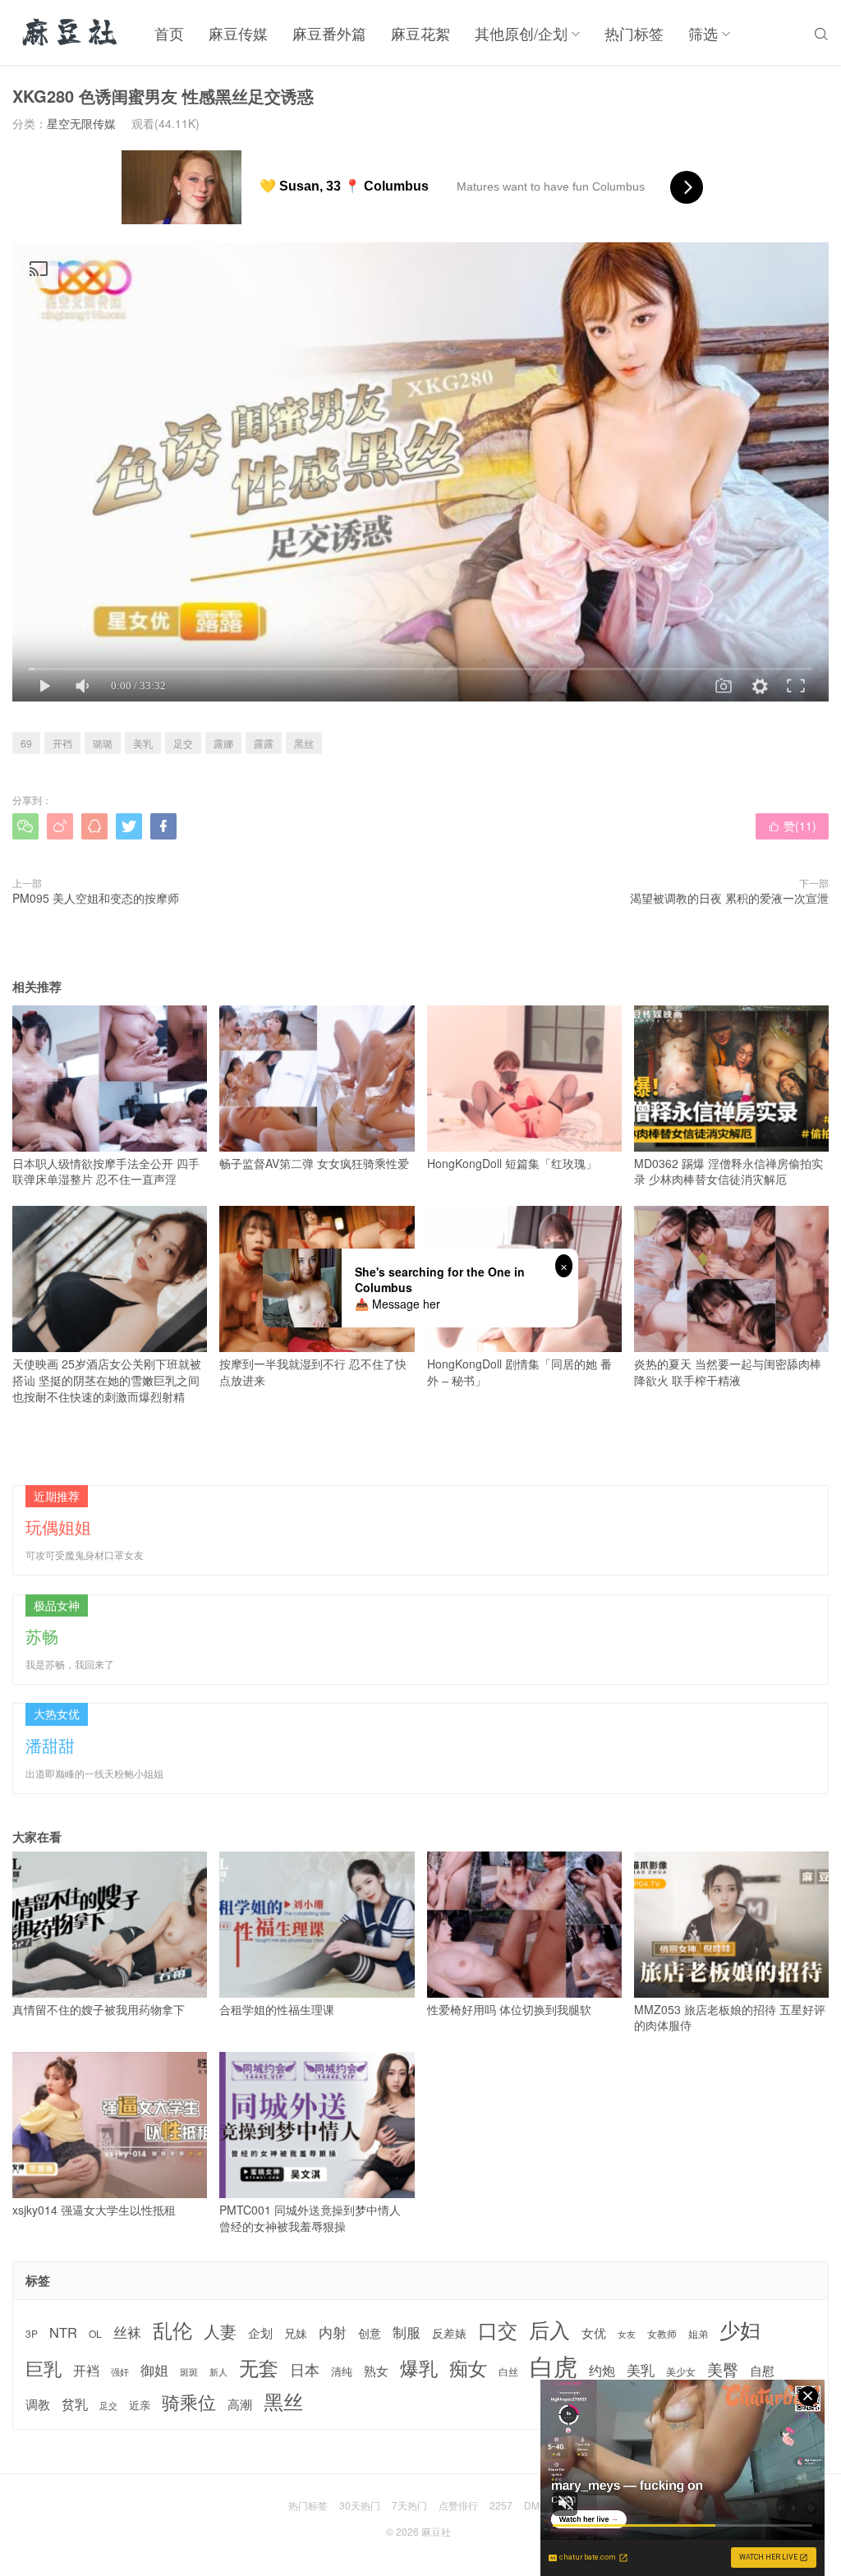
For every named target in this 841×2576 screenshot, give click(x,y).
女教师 (662, 2334)
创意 (370, 2333)
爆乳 (419, 2368)
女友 (627, 2334)
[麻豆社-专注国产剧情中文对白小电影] (71, 33)
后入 (549, 2329)
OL (95, 2333)
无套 (259, 2367)
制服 (407, 2332)
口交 (498, 2330)
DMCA (539, 2505)
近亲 (140, 2405)
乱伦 (172, 2330)
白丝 (508, 2371)
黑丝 (304, 743)
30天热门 (360, 2505)
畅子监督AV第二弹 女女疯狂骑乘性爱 (314, 1163)
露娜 (223, 743)
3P (32, 2334)
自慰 (762, 2370)
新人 (218, 2372)
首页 (169, 33)
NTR (63, 2332)
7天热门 (409, 2505)
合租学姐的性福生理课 (277, 2009)
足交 (183, 743)
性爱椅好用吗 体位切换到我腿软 (509, 2009)
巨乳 (44, 2368)
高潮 (240, 2404)
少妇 (740, 2330)
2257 (501, 2505)
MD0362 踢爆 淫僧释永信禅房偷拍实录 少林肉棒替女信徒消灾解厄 (728, 1171)
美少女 (681, 2372)
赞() (792, 826)
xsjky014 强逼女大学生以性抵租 (94, 2210)
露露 (264, 743)
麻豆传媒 (238, 33)
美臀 (723, 2369)
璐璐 (103, 743)
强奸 (120, 2371)
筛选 (703, 33)
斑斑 (189, 2372)
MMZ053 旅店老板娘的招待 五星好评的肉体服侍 (730, 2017)
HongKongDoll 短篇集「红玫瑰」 (512, 1163)
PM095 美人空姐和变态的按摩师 (96, 898)
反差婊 (449, 2333)
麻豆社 (436, 2531)
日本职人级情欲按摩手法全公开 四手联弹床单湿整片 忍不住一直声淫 (106, 1171)
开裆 (62, 743)
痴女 (468, 2368)
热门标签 (634, 33)
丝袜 (127, 2332)
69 (26, 743)
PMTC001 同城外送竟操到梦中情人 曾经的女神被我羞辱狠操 (310, 2218)
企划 (260, 2332)
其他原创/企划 (521, 33)
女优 (594, 2332)
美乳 (143, 743)
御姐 (154, 2370)
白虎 (554, 2365)
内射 (333, 2332)
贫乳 (75, 2403)
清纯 (342, 2371)
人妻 (220, 2331)
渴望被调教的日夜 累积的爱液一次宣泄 (729, 898)
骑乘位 (189, 2402)
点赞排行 (458, 2505)
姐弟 (698, 2334)
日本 (305, 2369)
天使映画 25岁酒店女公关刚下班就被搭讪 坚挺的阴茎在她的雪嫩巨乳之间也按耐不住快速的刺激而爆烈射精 (107, 1380)
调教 (38, 2404)
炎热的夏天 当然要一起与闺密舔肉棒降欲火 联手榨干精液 (728, 1372)
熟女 (376, 2371)
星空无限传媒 (81, 123)
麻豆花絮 (420, 33)
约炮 (602, 2370)
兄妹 (296, 2333)
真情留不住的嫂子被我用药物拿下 (99, 2009)
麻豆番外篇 (329, 33)
